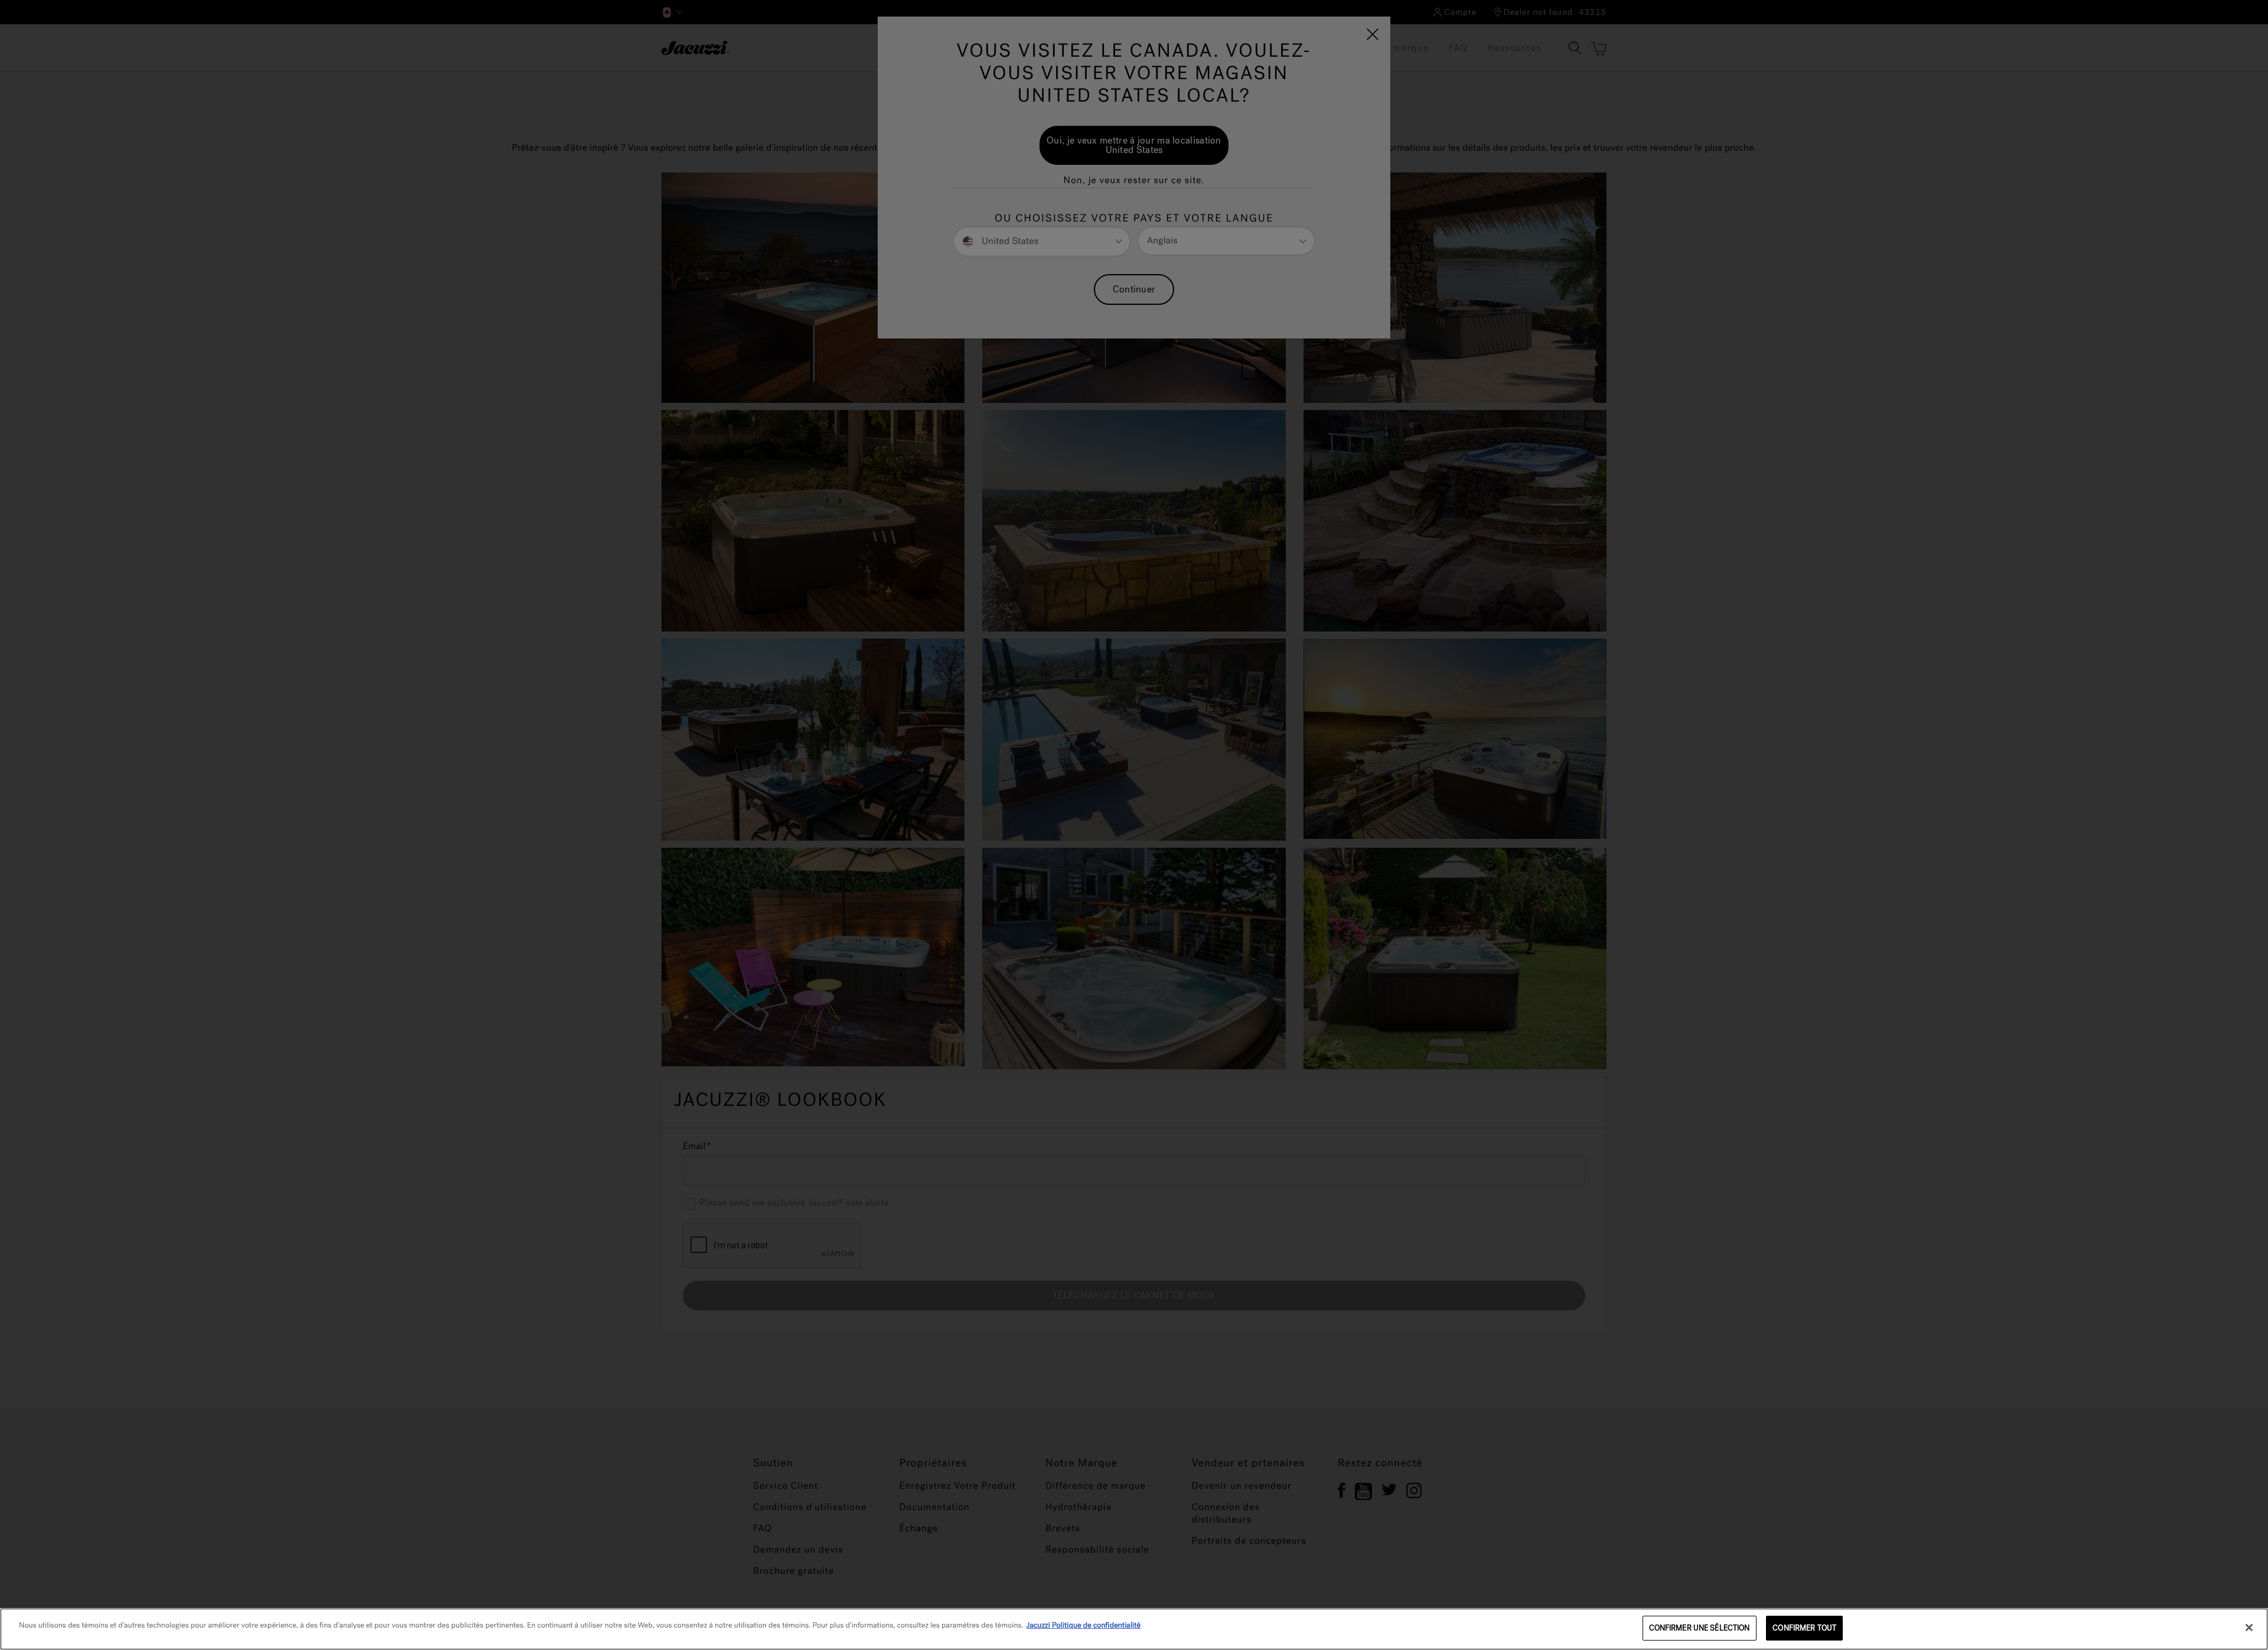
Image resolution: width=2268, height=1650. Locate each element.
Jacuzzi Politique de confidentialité (1084, 1625)
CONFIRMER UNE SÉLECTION (1700, 1628)
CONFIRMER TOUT (1804, 1628)
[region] (1134, 1629)
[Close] (2249, 1628)
